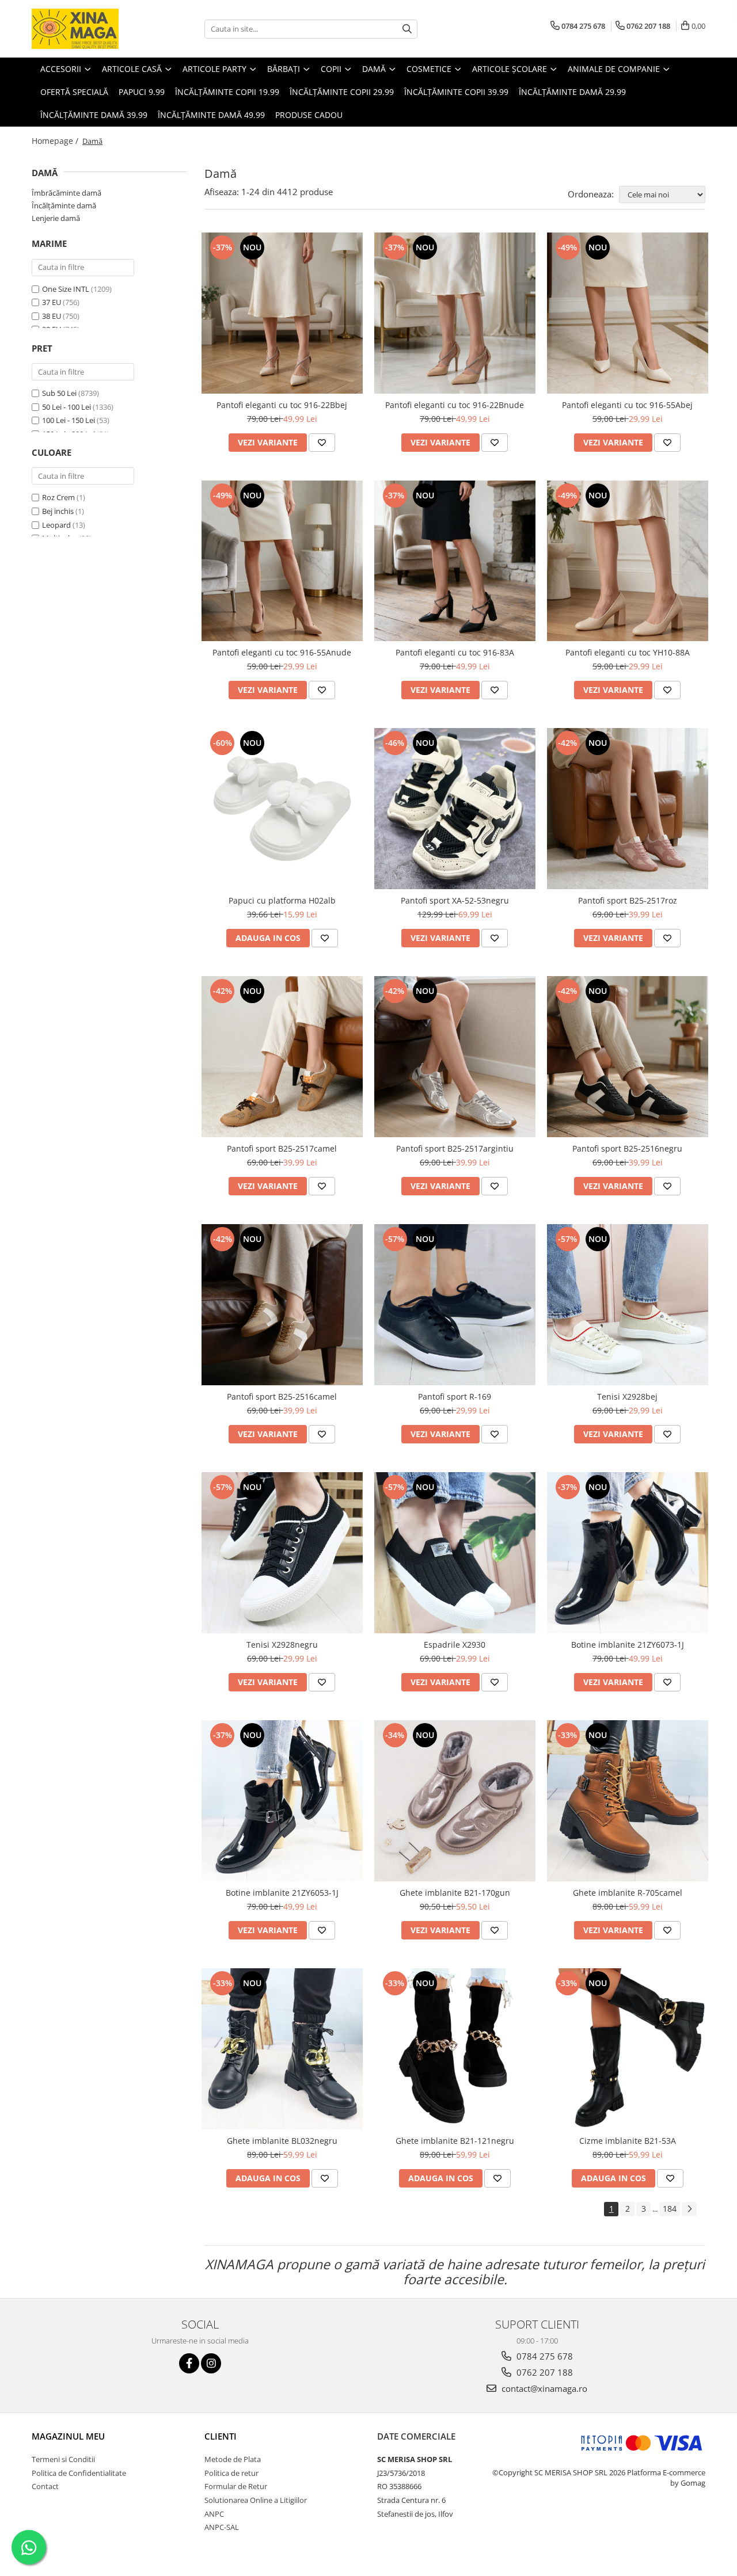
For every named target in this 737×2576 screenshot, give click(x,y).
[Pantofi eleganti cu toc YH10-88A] (628, 561)
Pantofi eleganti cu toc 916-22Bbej (282, 405)
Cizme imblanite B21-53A (628, 2141)
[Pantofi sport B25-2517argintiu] (455, 1057)
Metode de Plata (233, 2459)
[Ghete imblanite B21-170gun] (455, 1801)
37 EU (52, 302)
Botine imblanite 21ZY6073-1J (628, 1645)
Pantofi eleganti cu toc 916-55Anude (282, 652)
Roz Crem (58, 497)
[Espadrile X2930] (455, 1553)
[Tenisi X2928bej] (628, 1305)
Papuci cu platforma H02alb (282, 900)
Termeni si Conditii (63, 2459)
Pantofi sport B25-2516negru (627, 1148)
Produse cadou (309, 115)
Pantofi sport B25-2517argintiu (455, 1148)
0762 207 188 (544, 2372)
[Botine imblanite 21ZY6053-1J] (282, 1801)
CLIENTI (221, 2436)
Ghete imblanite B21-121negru (455, 2141)
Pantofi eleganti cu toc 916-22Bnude (455, 405)
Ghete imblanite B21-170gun (455, 1893)
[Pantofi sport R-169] (455, 1305)
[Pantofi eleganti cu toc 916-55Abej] (628, 313)
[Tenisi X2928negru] (282, 1553)
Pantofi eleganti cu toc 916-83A (455, 652)
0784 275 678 (544, 2356)
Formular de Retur (236, 2486)
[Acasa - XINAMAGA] (89, 29)
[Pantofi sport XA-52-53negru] (455, 809)
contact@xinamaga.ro (543, 2388)
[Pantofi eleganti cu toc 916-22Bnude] (455, 313)
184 (670, 2209)
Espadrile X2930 (455, 1645)
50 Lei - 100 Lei (67, 407)
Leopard (56, 525)
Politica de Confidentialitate (79, 2473)
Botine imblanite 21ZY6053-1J (282, 1893)
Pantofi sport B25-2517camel (282, 1148)
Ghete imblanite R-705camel (628, 1893)
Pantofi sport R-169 (455, 1396)
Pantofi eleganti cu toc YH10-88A (628, 652)
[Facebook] (189, 2363)
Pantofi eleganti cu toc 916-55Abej (627, 405)
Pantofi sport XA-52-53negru (455, 900)
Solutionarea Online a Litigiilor (256, 2500)
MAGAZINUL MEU (68, 2436)
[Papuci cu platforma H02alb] (282, 809)
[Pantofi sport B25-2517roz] (628, 809)
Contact (45, 2486)
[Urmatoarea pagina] (689, 2209)
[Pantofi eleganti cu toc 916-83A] (455, 561)
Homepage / (56, 141)
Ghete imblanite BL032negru (282, 2141)
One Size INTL (66, 289)
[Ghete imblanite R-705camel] (628, 1801)
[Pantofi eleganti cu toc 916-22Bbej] (282, 313)
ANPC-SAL (222, 2527)
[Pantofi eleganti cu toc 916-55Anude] (282, 561)
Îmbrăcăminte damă (67, 193)
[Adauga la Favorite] (322, 443)
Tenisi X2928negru (282, 1645)
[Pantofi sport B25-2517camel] (282, 1057)
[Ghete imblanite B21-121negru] (455, 2049)
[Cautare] (407, 29)
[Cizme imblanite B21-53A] (628, 2049)
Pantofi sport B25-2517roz (628, 900)
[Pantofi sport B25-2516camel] (282, 1305)
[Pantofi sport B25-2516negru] (628, 1057)
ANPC (214, 2514)
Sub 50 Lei (59, 393)
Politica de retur (231, 2473)
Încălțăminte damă (64, 205)
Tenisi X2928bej (627, 1396)
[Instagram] (211, 2363)
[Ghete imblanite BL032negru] (282, 2049)
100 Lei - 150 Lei (69, 420)
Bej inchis (58, 511)
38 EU (52, 316)
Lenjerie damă (56, 218)
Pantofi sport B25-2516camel (282, 1396)
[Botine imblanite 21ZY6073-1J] (628, 1553)
